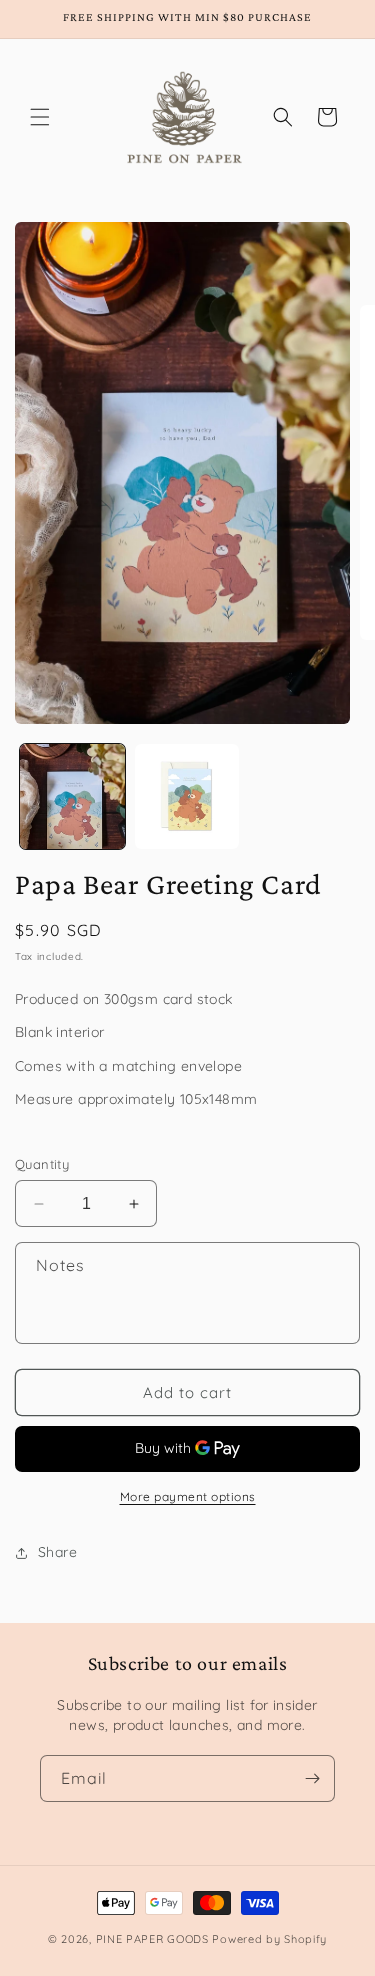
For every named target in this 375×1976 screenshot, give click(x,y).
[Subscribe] (312, 1778)
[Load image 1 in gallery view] (72, 796)
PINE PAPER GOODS (152, 1939)
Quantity (42, 1164)
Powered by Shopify (269, 1939)
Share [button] (57, 1552)
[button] (40, 117)
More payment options (188, 1496)
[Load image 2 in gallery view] (187, 796)
